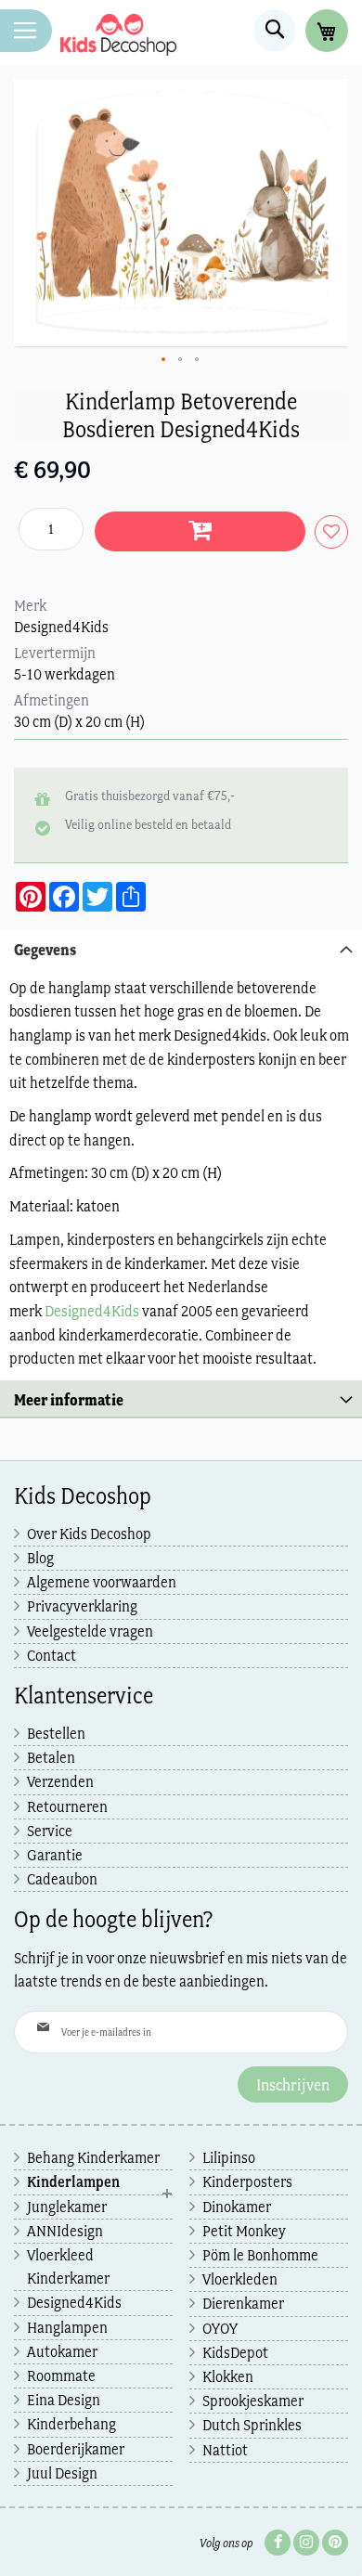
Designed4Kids (92, 1311)
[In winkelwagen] (200, 531)
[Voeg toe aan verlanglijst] (327, 532)
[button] (164, 360)
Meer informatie (69, 1399)
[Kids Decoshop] (118, 35)
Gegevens (45, 949)
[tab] (181, 949)
